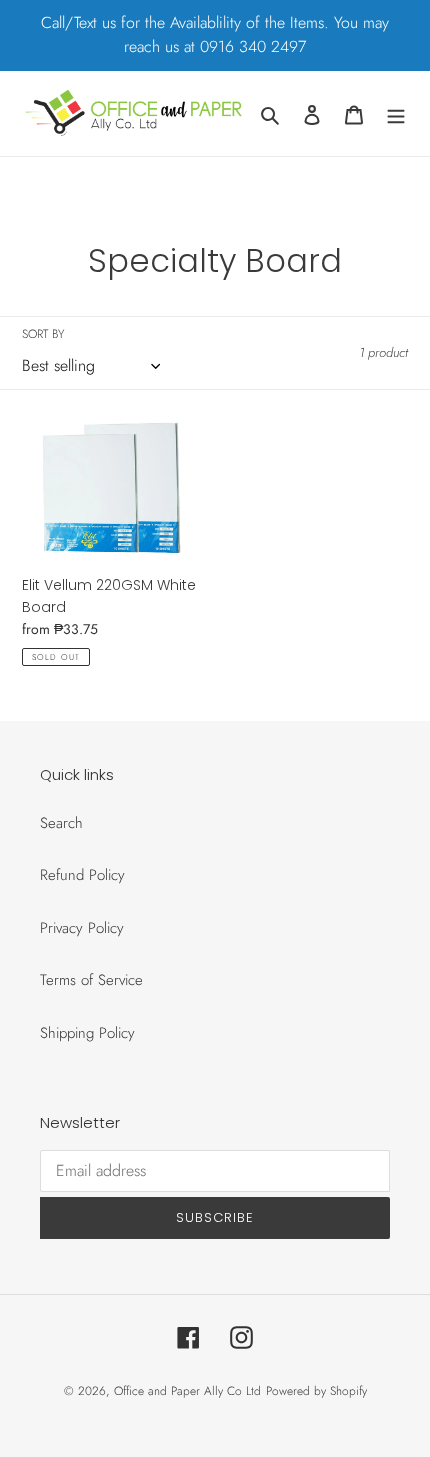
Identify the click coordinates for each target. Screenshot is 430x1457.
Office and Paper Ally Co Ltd (187, 1391)
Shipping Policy (87, 1033)
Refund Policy (82, 875)
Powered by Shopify (316, 1391)
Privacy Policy (82, 928)
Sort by (43, 334)
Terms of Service (91, 980)
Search (61, 823)
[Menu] (396, 113)
